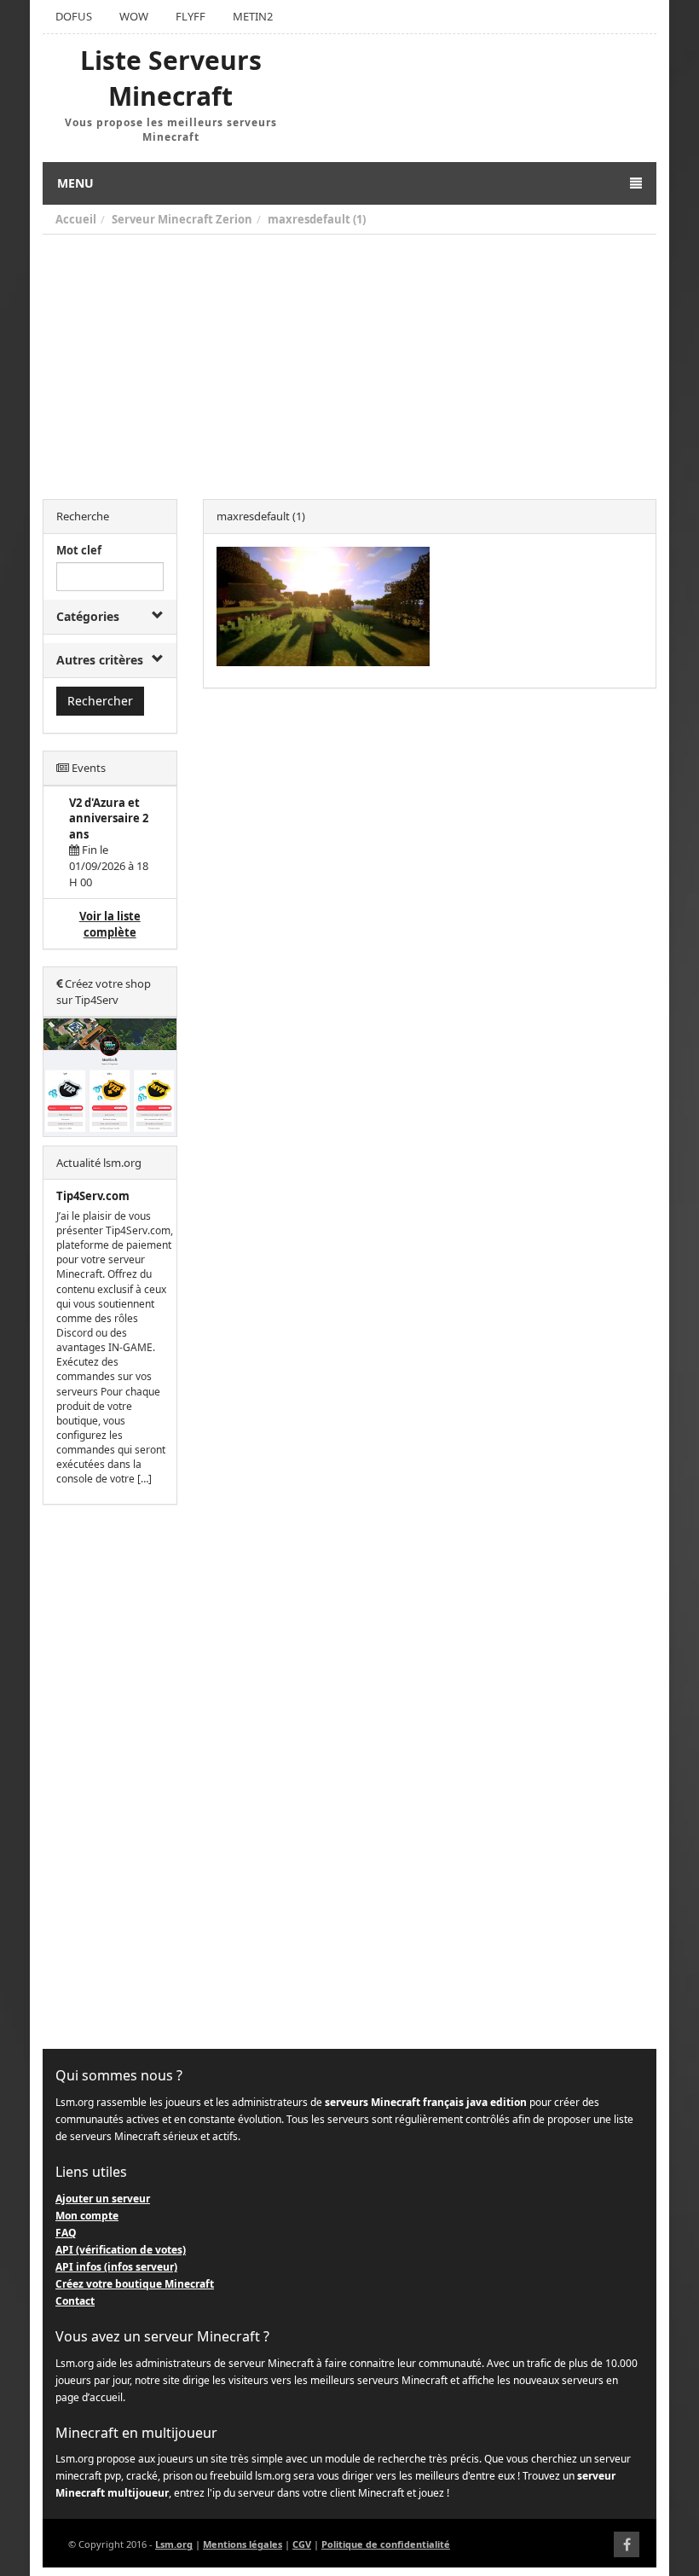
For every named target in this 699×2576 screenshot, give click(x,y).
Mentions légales (243, 2544)
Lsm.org (174, 2544)
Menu (75, 183)
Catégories (88, 616)
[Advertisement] (349, 363)
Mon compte (87, 2216)
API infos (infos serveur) (116, 2267)
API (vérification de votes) (121, 2250)
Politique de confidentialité (386, 2544)
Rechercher (100, 701)
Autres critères (100, 660)
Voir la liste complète (110, 924)
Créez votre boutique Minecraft (135, 2284)
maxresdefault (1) (317, 219)
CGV (302, 2544)
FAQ (66, 2233)
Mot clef (79, 550)
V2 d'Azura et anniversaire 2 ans (109, 818)
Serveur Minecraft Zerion (182, 219)
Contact (75, 2301)
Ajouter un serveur (103, 2199)
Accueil (76, 219)
